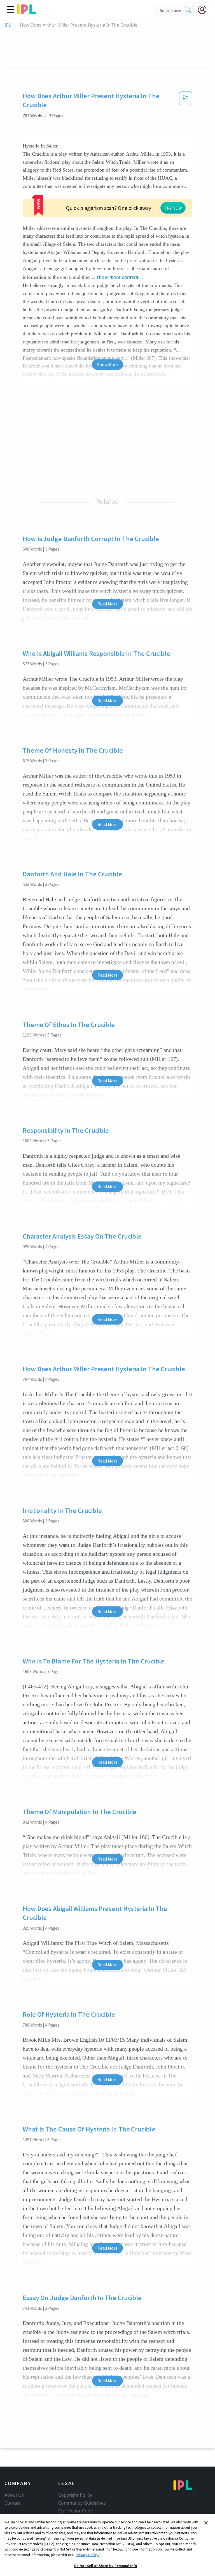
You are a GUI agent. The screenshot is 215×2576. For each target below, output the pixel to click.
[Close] (206, 2523)
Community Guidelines (82, 2503)
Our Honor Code (76, 2511)
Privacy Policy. (87, 2555)
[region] (107, 2545)
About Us (14, 2495)
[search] (188, 10)
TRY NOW (173, 208)
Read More (107, 604)
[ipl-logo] (27, 12)
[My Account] (204, 10)
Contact (13, 2503)
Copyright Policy (75, 2495)
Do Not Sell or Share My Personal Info (106, 2566)
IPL (8, 25)
